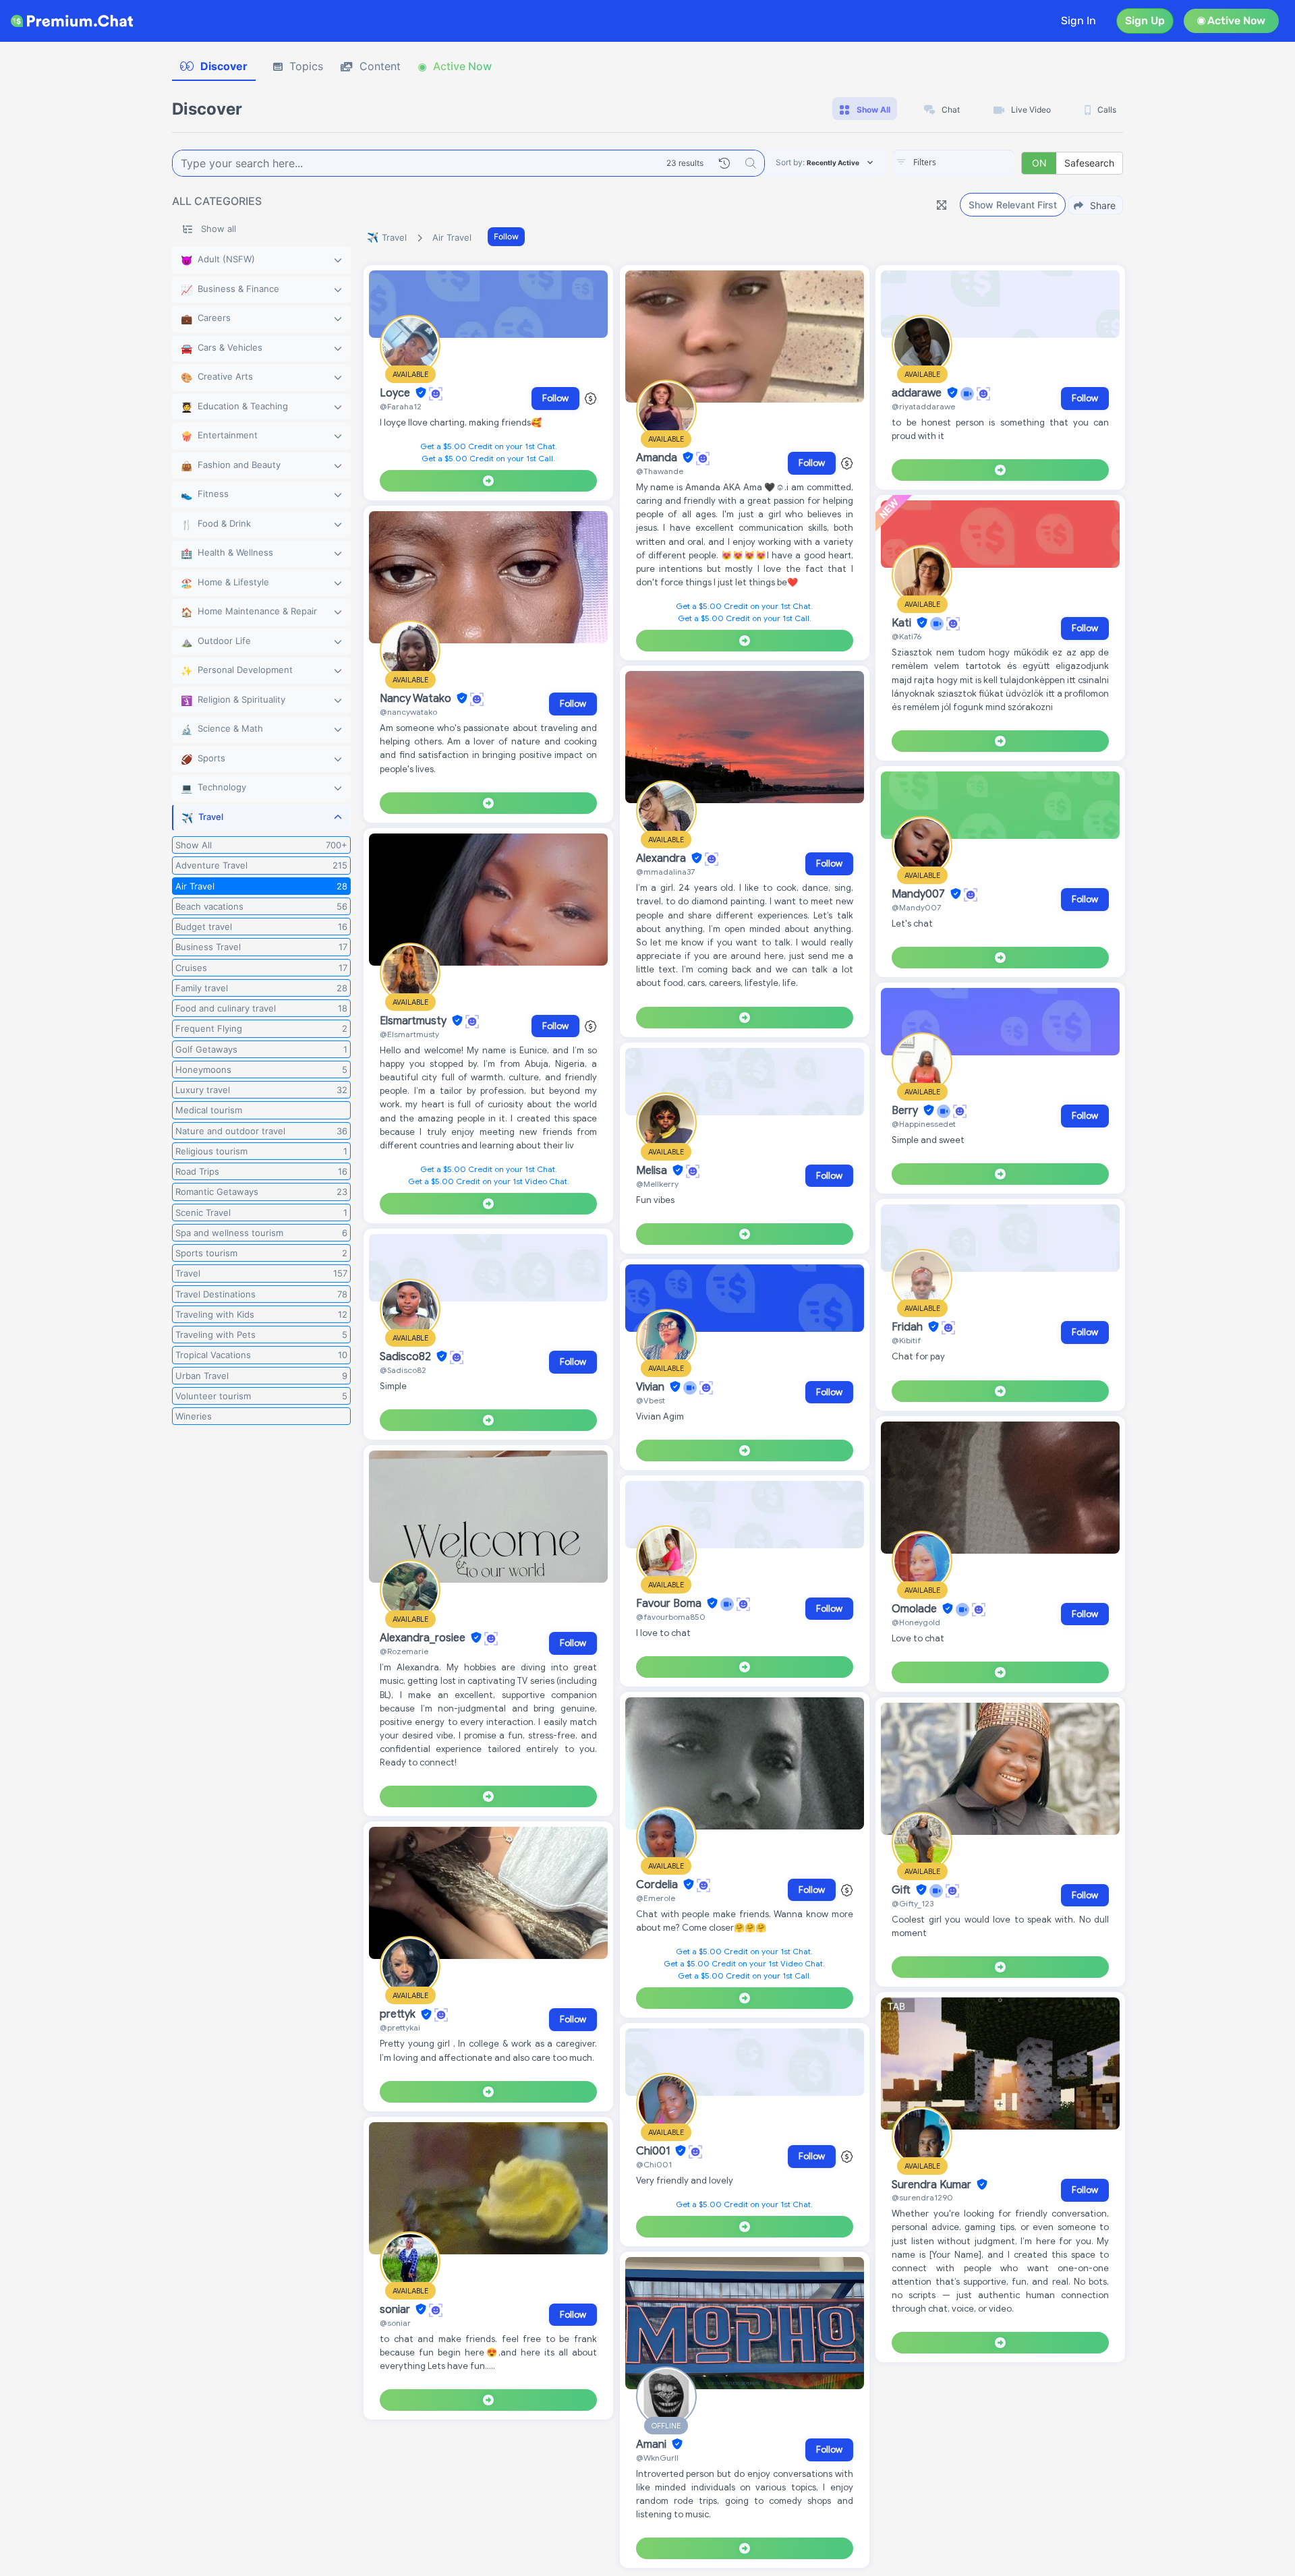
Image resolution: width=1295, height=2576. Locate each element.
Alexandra (662, 858)
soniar (396, 2310)
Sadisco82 (407, 1357)
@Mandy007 (916, 907)
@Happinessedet (924, 1124)
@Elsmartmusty (409, 1034)
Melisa (653, 1171)
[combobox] (954, 163)
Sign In (1078, 21)
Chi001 (654, 2151)
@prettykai (400, 2027)
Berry (906, 1111)
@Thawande (660, 471)
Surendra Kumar (933, 2185)
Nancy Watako (417, 699)
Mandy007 (920, 894)
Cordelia (658, 1885)
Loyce (396, 393)
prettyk (399, 2015)
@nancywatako (408, 712)
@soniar (395, 2323)
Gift (902, 1890)
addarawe (918, 393)
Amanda (658, 458)
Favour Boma (670, 1604)
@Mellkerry (657, 1184)
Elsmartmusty (414, 1021)
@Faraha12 (401, 406)
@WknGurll (657, 2458)
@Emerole (656, 1898)
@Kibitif (906, 1340)
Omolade (916, 1609)
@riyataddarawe (923, 406)
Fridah (909, 1327)
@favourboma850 (671, 1617)
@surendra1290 (922, 2197)
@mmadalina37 (665, 872)
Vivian (652, 1387)
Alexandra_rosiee (424, 1638)
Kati (903, 623)
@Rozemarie (404, 1651)
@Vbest (651, 1400)
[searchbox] (974, 163)
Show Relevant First (1013, 205)
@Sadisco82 (403, 1370)
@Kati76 (906, 636)
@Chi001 (654, 2164)
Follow (506, 236)
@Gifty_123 (913, 1903)
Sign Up (1145, 21)
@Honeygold (916, 1622)
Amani (653, 2445)
